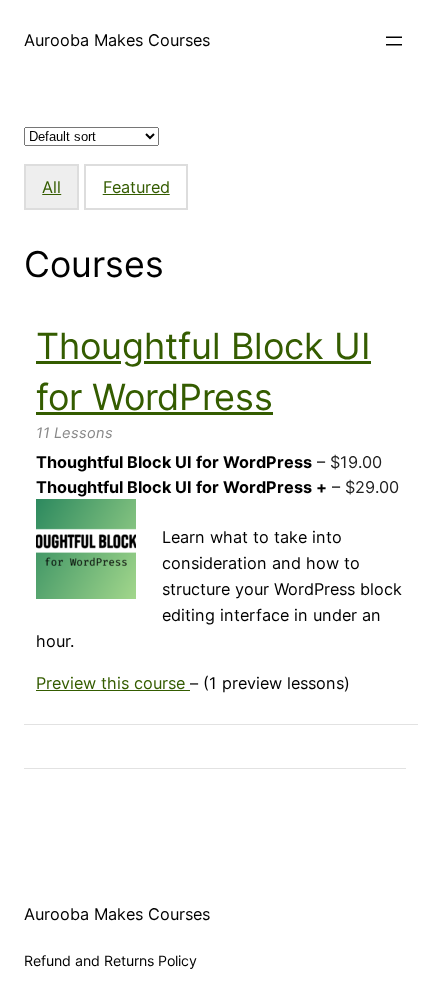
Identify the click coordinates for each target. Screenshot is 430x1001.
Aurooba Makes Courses (117, 40)
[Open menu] (394, 41)
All (51, 187)
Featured (136, 187)
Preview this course (113, 683)
